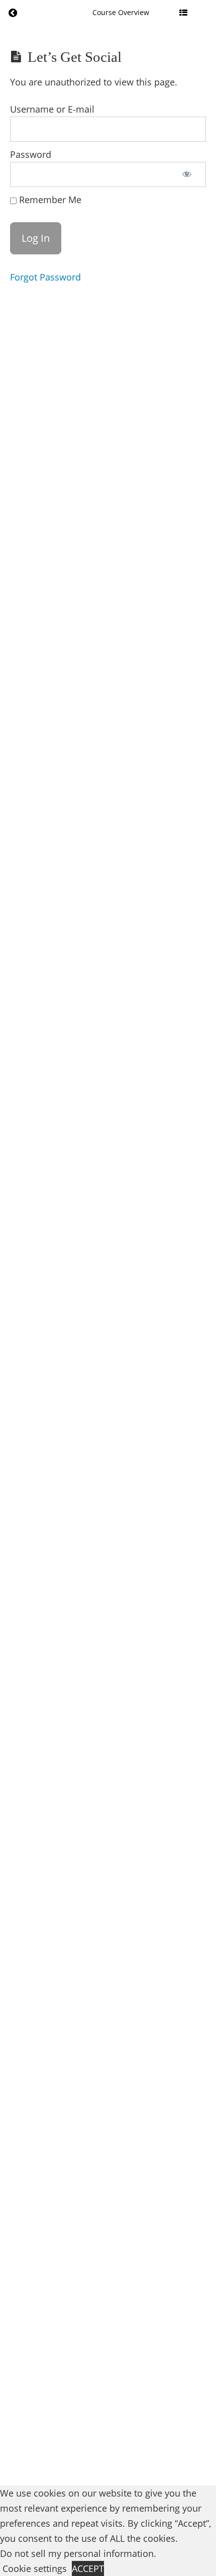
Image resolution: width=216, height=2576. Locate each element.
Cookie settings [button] (35, 2568)
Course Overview (121, 12)
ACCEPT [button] (88, 2568)
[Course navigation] (183, 13)
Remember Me (49, 200)
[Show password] (187, 174)
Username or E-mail (52, 109)
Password (31, 154)
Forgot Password (45, 277)
